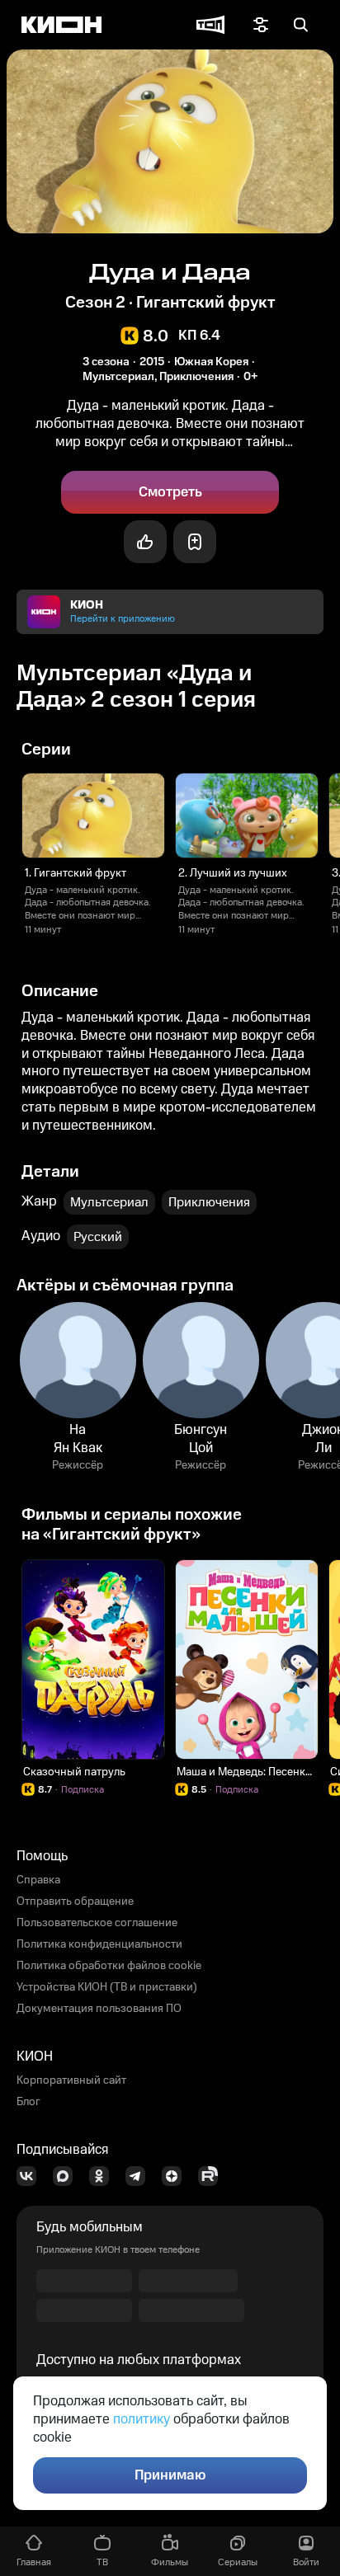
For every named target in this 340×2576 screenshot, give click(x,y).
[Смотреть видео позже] (195, 542)
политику (142, 2419)
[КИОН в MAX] (68, 2176)
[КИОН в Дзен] (177, 2176)
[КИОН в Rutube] (213, 2176)
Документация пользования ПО (99, 2009)
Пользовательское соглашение (97, 1923)
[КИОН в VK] (31, 2176)
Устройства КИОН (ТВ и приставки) (107, 1987)
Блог (28, 2102)
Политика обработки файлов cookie (109, 1966)
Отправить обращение (75, 1901)
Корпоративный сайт (71, 2080)
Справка (38, 1880)
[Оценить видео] (145, 542)
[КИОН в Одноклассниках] (104, 2176)
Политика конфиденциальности (99, 1944)
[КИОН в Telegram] (140, 2176)
